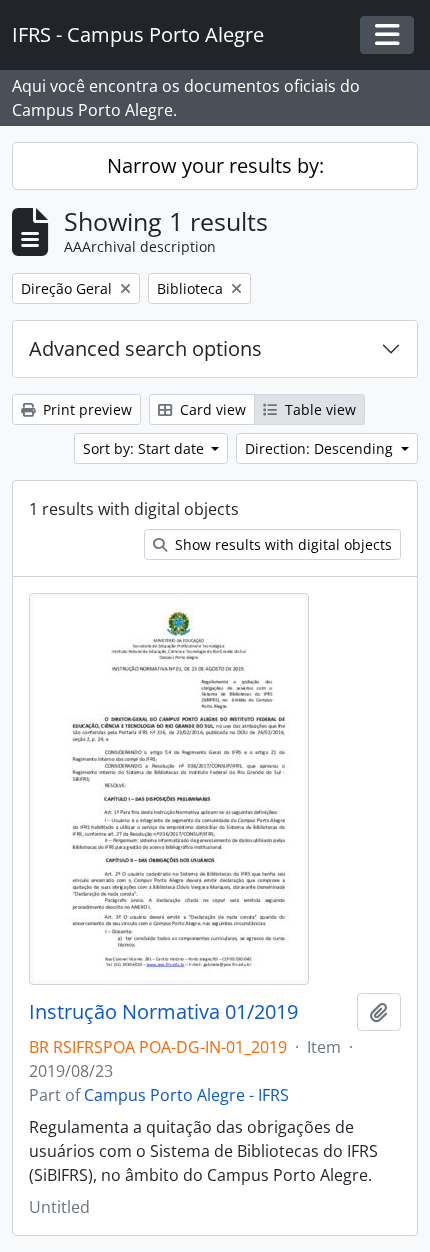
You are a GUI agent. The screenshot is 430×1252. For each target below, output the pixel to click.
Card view (211, 409)
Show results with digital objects (281, 544)
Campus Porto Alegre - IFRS (186, 1095)
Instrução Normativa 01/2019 (163, 1012)
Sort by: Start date (145, 448)
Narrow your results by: (215, 165)
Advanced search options (145, 348)
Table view (318, 409)
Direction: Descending (321, 448)
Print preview (85, 409)
